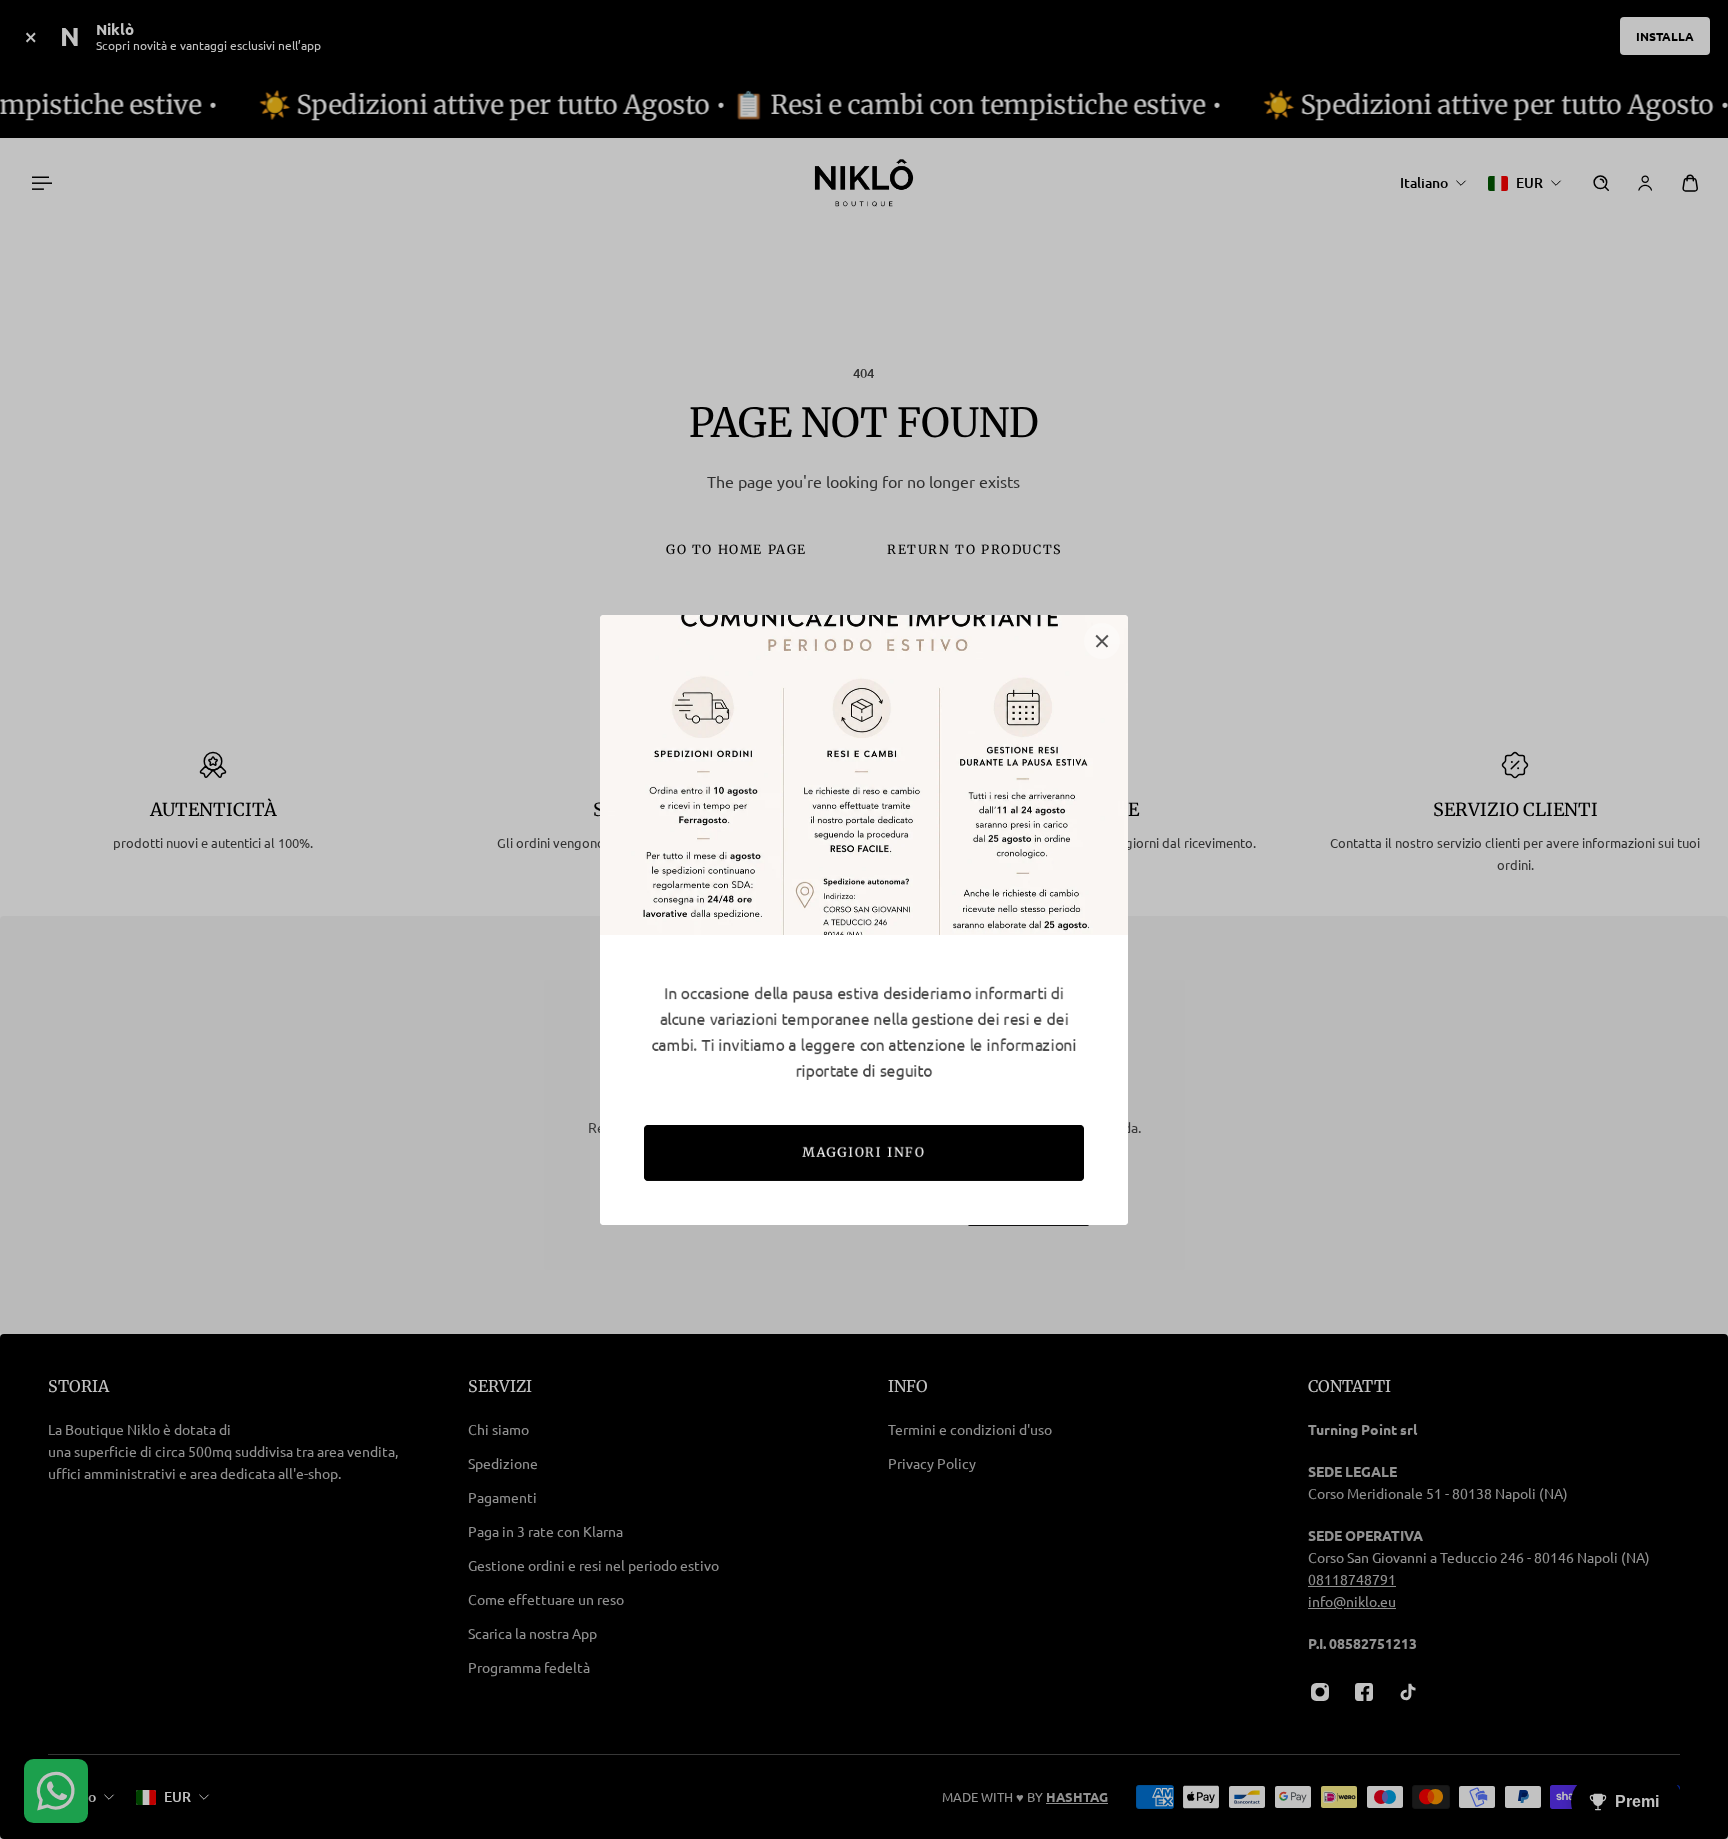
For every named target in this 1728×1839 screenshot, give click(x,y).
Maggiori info (864, 1152)
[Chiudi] (1102, 641)
